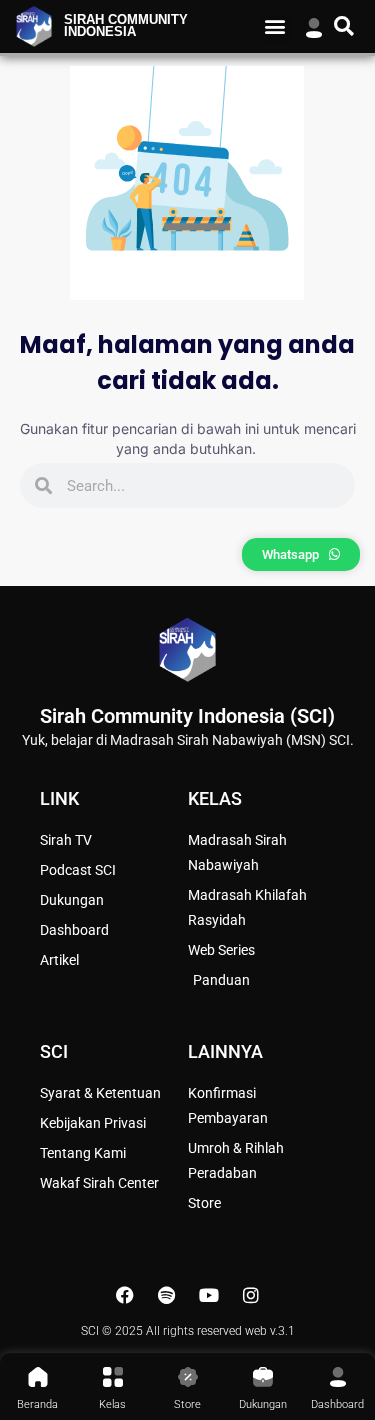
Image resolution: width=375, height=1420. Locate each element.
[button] (274, 26)
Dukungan (263, 1404)
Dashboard (337, 1404)
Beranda (37, 1404)
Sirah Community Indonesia (126, 26)
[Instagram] (251, 1295)
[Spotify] (167, 1295)
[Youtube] (209, 1295)
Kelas (112, 1404)
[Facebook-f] (125, 1295)
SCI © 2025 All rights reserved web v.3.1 (188, 1331)
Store (187, 1404)
